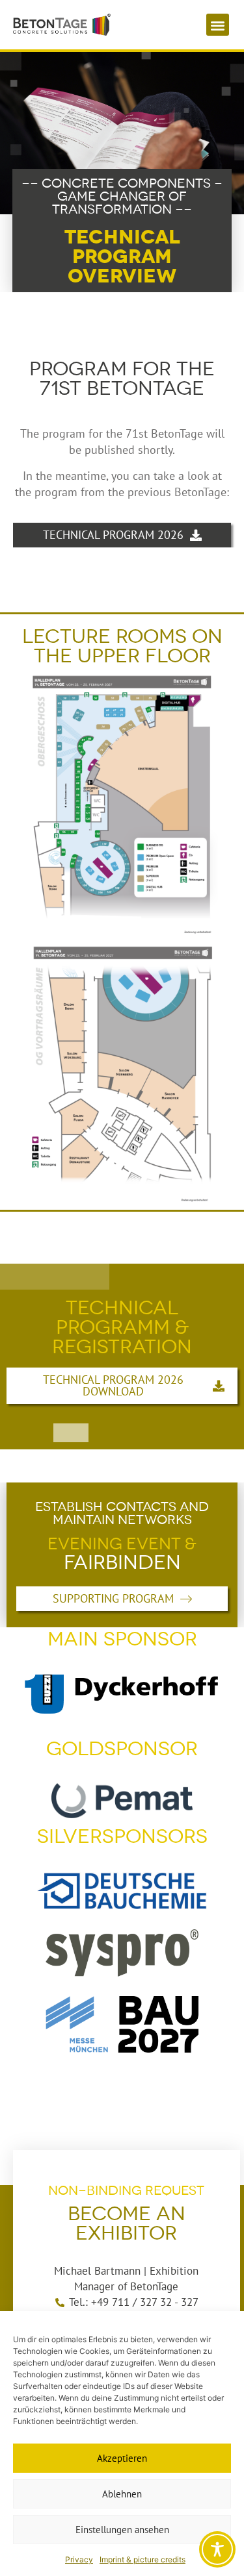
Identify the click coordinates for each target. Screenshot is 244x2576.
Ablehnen (122, 2494)
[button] (218, 25)
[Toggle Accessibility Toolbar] (217, 2549)
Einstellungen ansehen (122, 2530)
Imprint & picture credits (142, 2559)
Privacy (79, 2559)
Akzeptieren (122, 2458)
